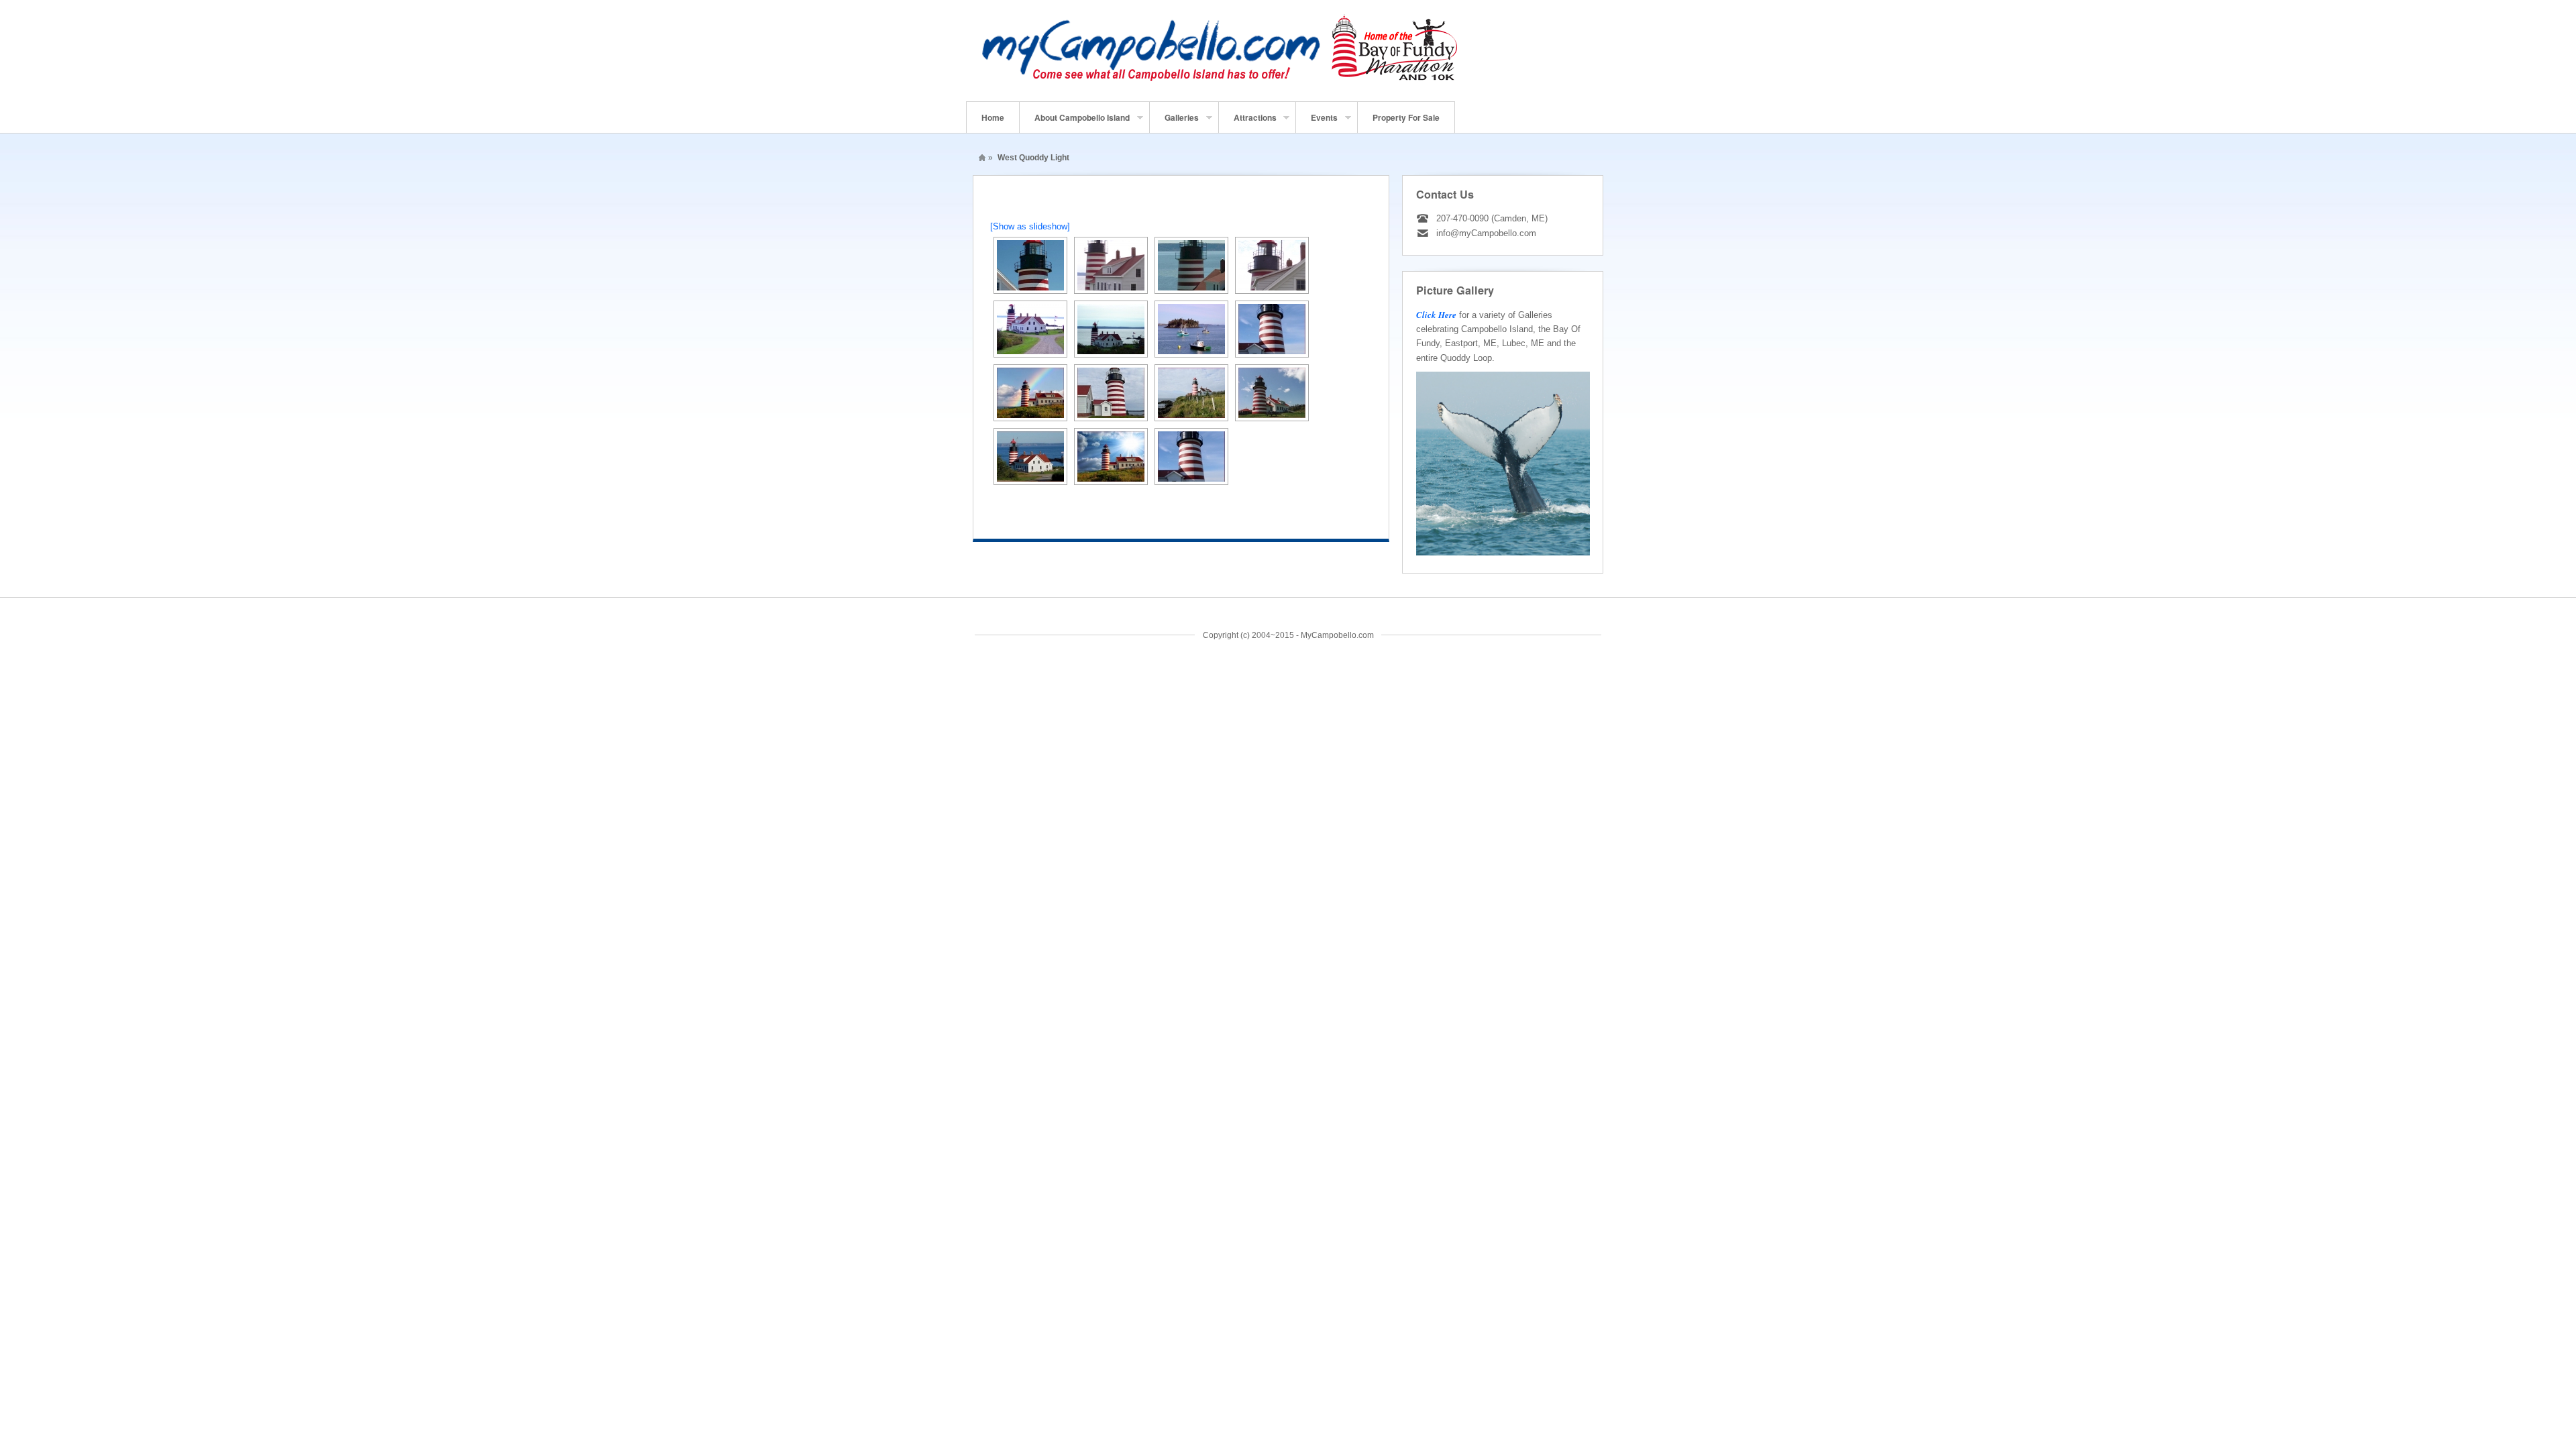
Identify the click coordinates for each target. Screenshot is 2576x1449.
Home (993, 117)
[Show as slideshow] (1030, 226)
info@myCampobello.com (1486, 233)
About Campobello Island (1075, 122)
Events (1317, 122)
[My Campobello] (1220, 81)
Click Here (1436, 315)
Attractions (1248, 122)
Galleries (1174, 122)
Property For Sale (1406, 117)
